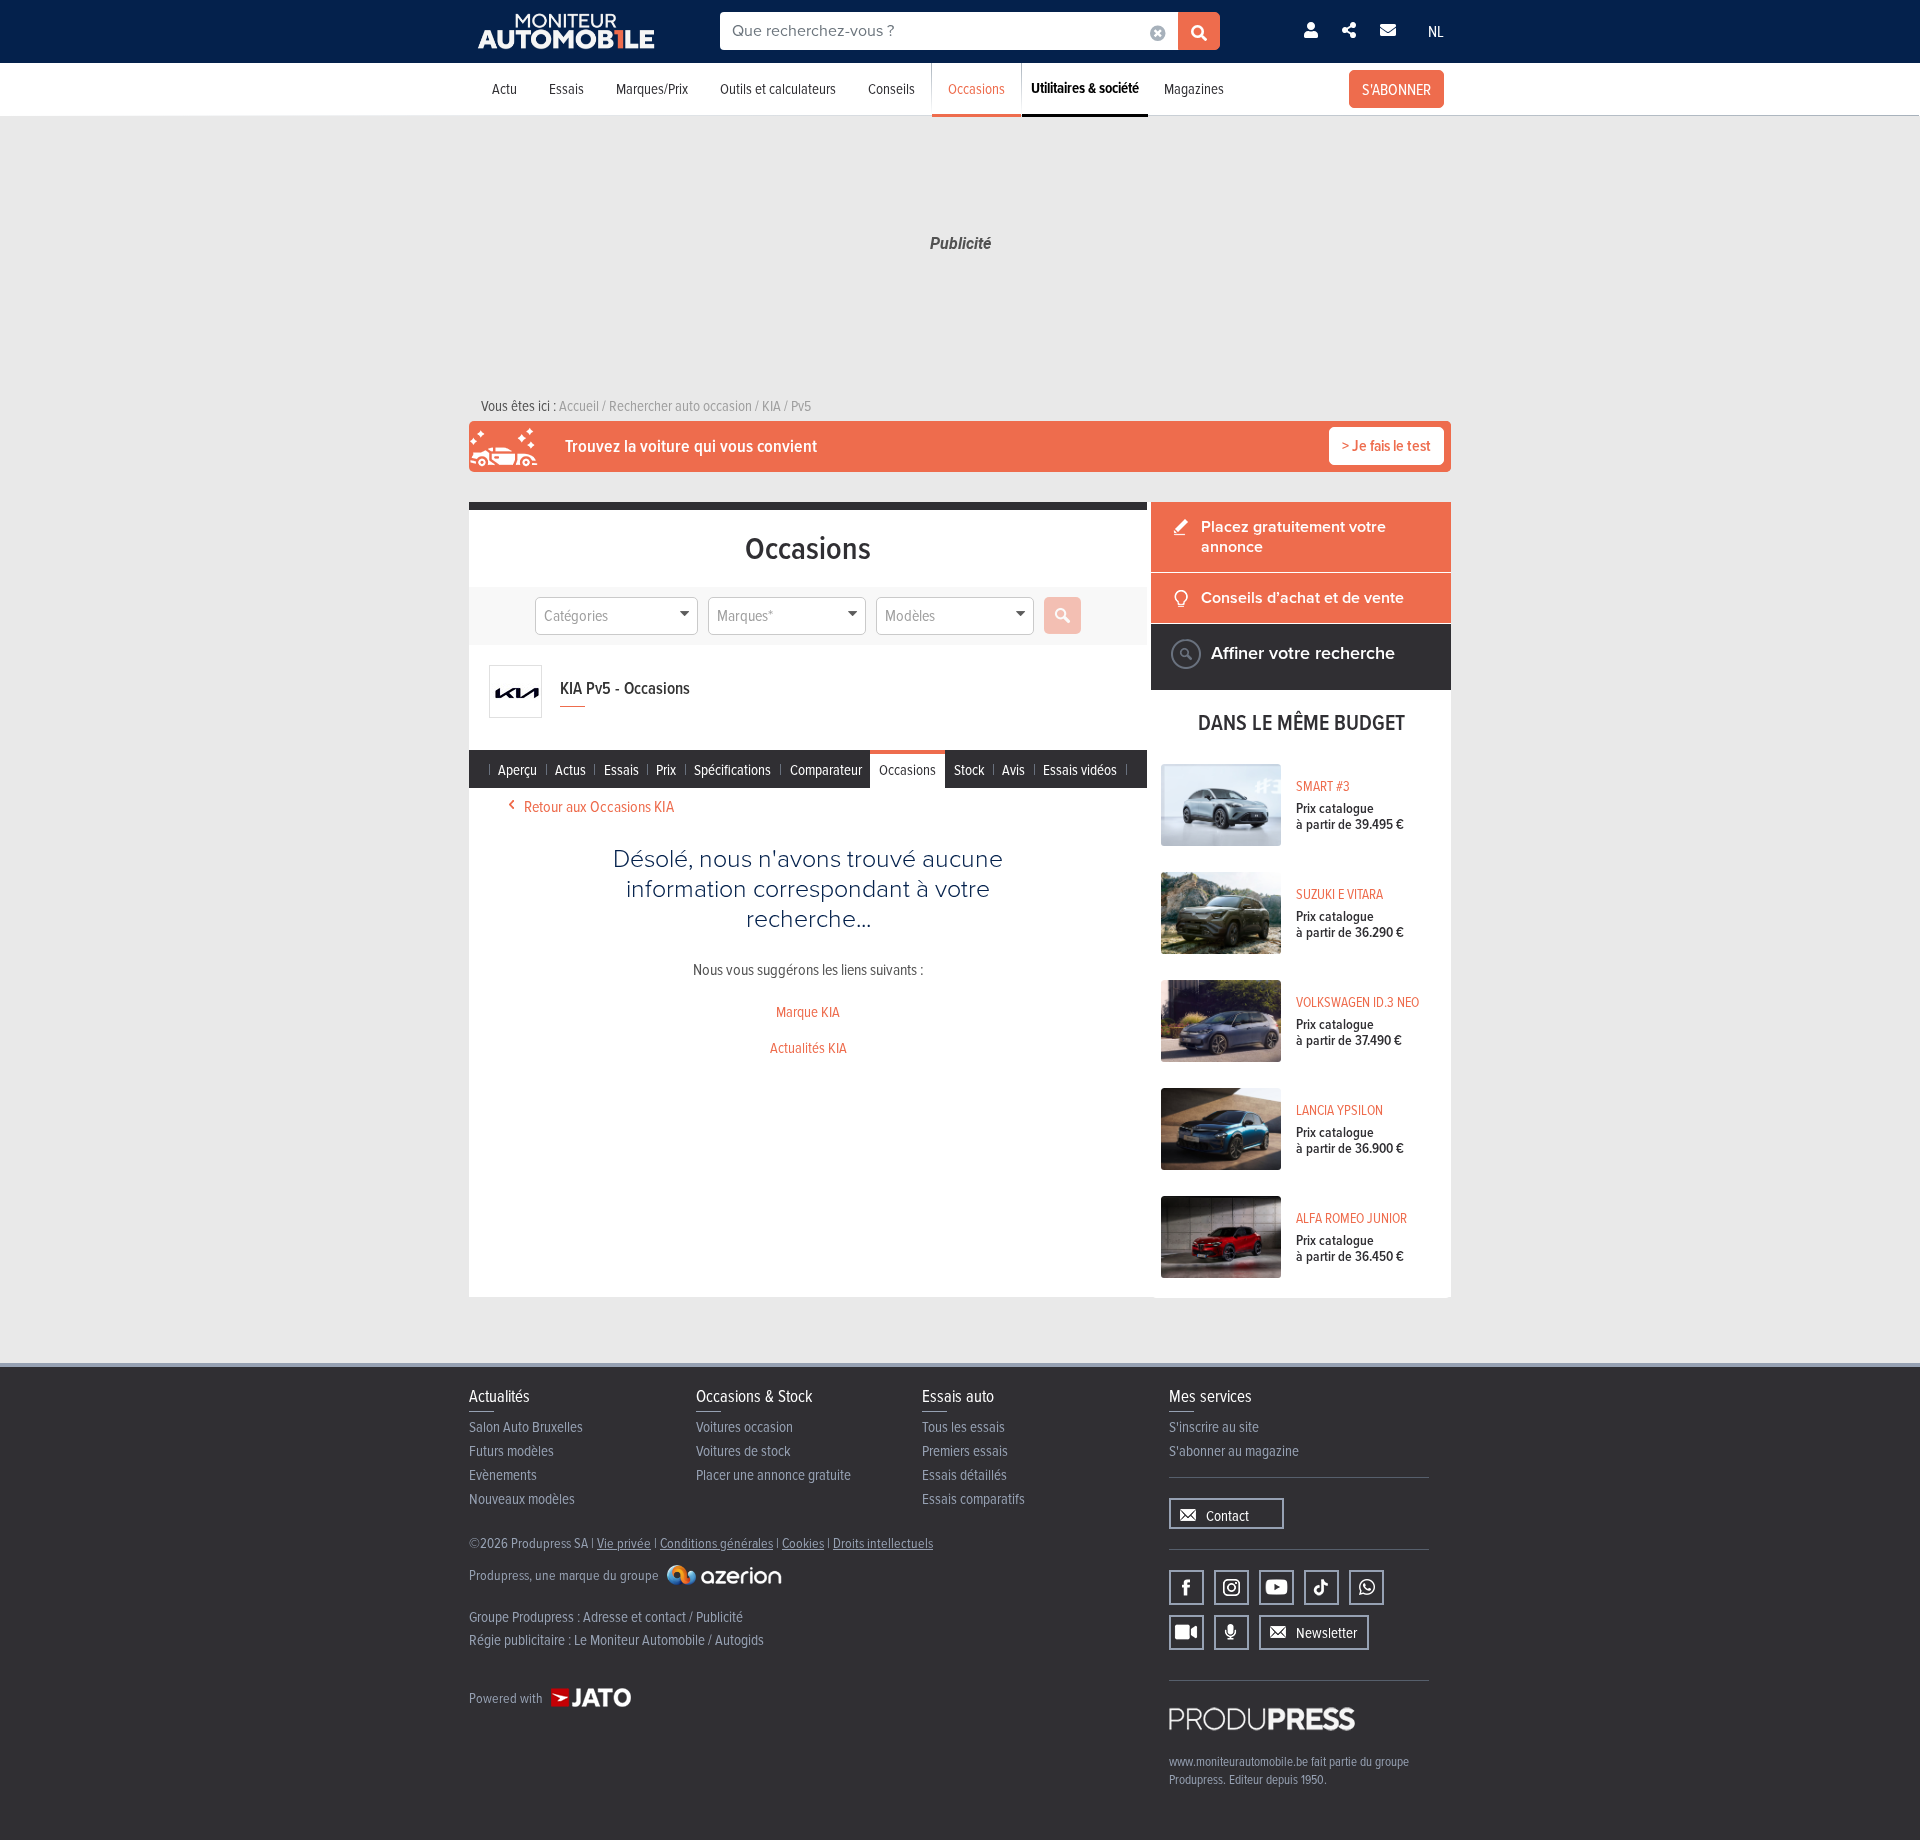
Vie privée (624, 1542)
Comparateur (826, 769)
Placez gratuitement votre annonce (1293, 536)
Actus (570, 769)
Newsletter (1326, 1632)
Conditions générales (716, 1542)
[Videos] (1186, 1632)
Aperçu (517, 769)
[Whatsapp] (1366, 1587)
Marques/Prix (652, 88)
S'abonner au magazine (1234, 1450)
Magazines (1194, 88)
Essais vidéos (1080, 769)
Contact (1227, 1515)
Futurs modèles (511, 1450)
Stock (969, 769)
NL (1436, 31)
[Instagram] (1231, 1587)
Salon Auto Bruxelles (526, 1426)
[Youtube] (1276, 1587)
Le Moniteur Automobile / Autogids (669, 1639)
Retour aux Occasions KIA (599, 806)
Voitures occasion (744, 1426)
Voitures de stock (743, 1450)
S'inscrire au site (1214, 1426)
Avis (1013, 769)
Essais (566, 88)
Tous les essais (963, 1426)
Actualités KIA (808, 1047)
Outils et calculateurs (778, 88)
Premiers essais (965, 1450)
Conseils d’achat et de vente (1302, 597)
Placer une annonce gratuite (773, 1474)
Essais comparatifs (973, 1498)
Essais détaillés (964, 1474)
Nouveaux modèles (522, 1498)
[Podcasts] (1231, 1632)
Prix (666, 769)
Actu (504, 88)
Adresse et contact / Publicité (663, 1616)
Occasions (976, 88)
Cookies (803, 1542)
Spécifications (732, 769)
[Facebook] (1186, 1587)
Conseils (891, 88)
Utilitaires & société (1085, 88)
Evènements (503, 1474)
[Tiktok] (1321, 1587)
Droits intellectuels (883, 1542)
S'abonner (1396, 89)
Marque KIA (808, 1011)
